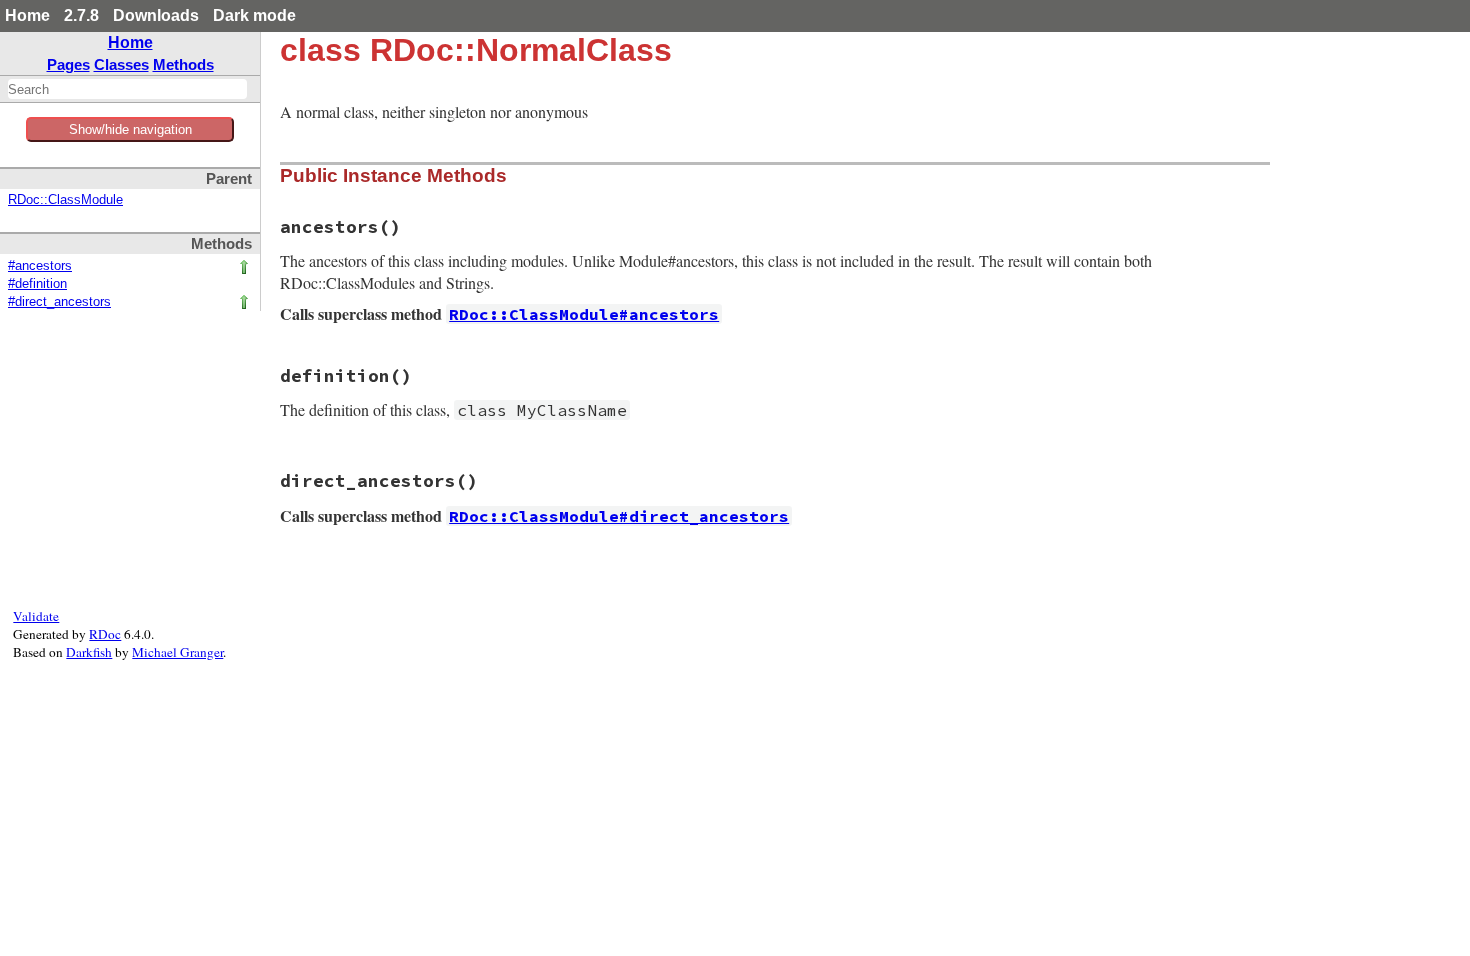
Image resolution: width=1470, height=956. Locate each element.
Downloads (156, 15)
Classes (121, 64)
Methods (183, 64)
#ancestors (40, 266)
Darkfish (89, 652)
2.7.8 (81, 15)
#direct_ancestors (59, 302)
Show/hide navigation (130, 129)
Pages (68, 64)
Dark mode (254, 15)
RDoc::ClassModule (65, 200)
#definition (37, 284)
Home (27, 15)
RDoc (105, 634)
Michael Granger (177, 652)
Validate (36, 616)
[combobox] (127, 89)
